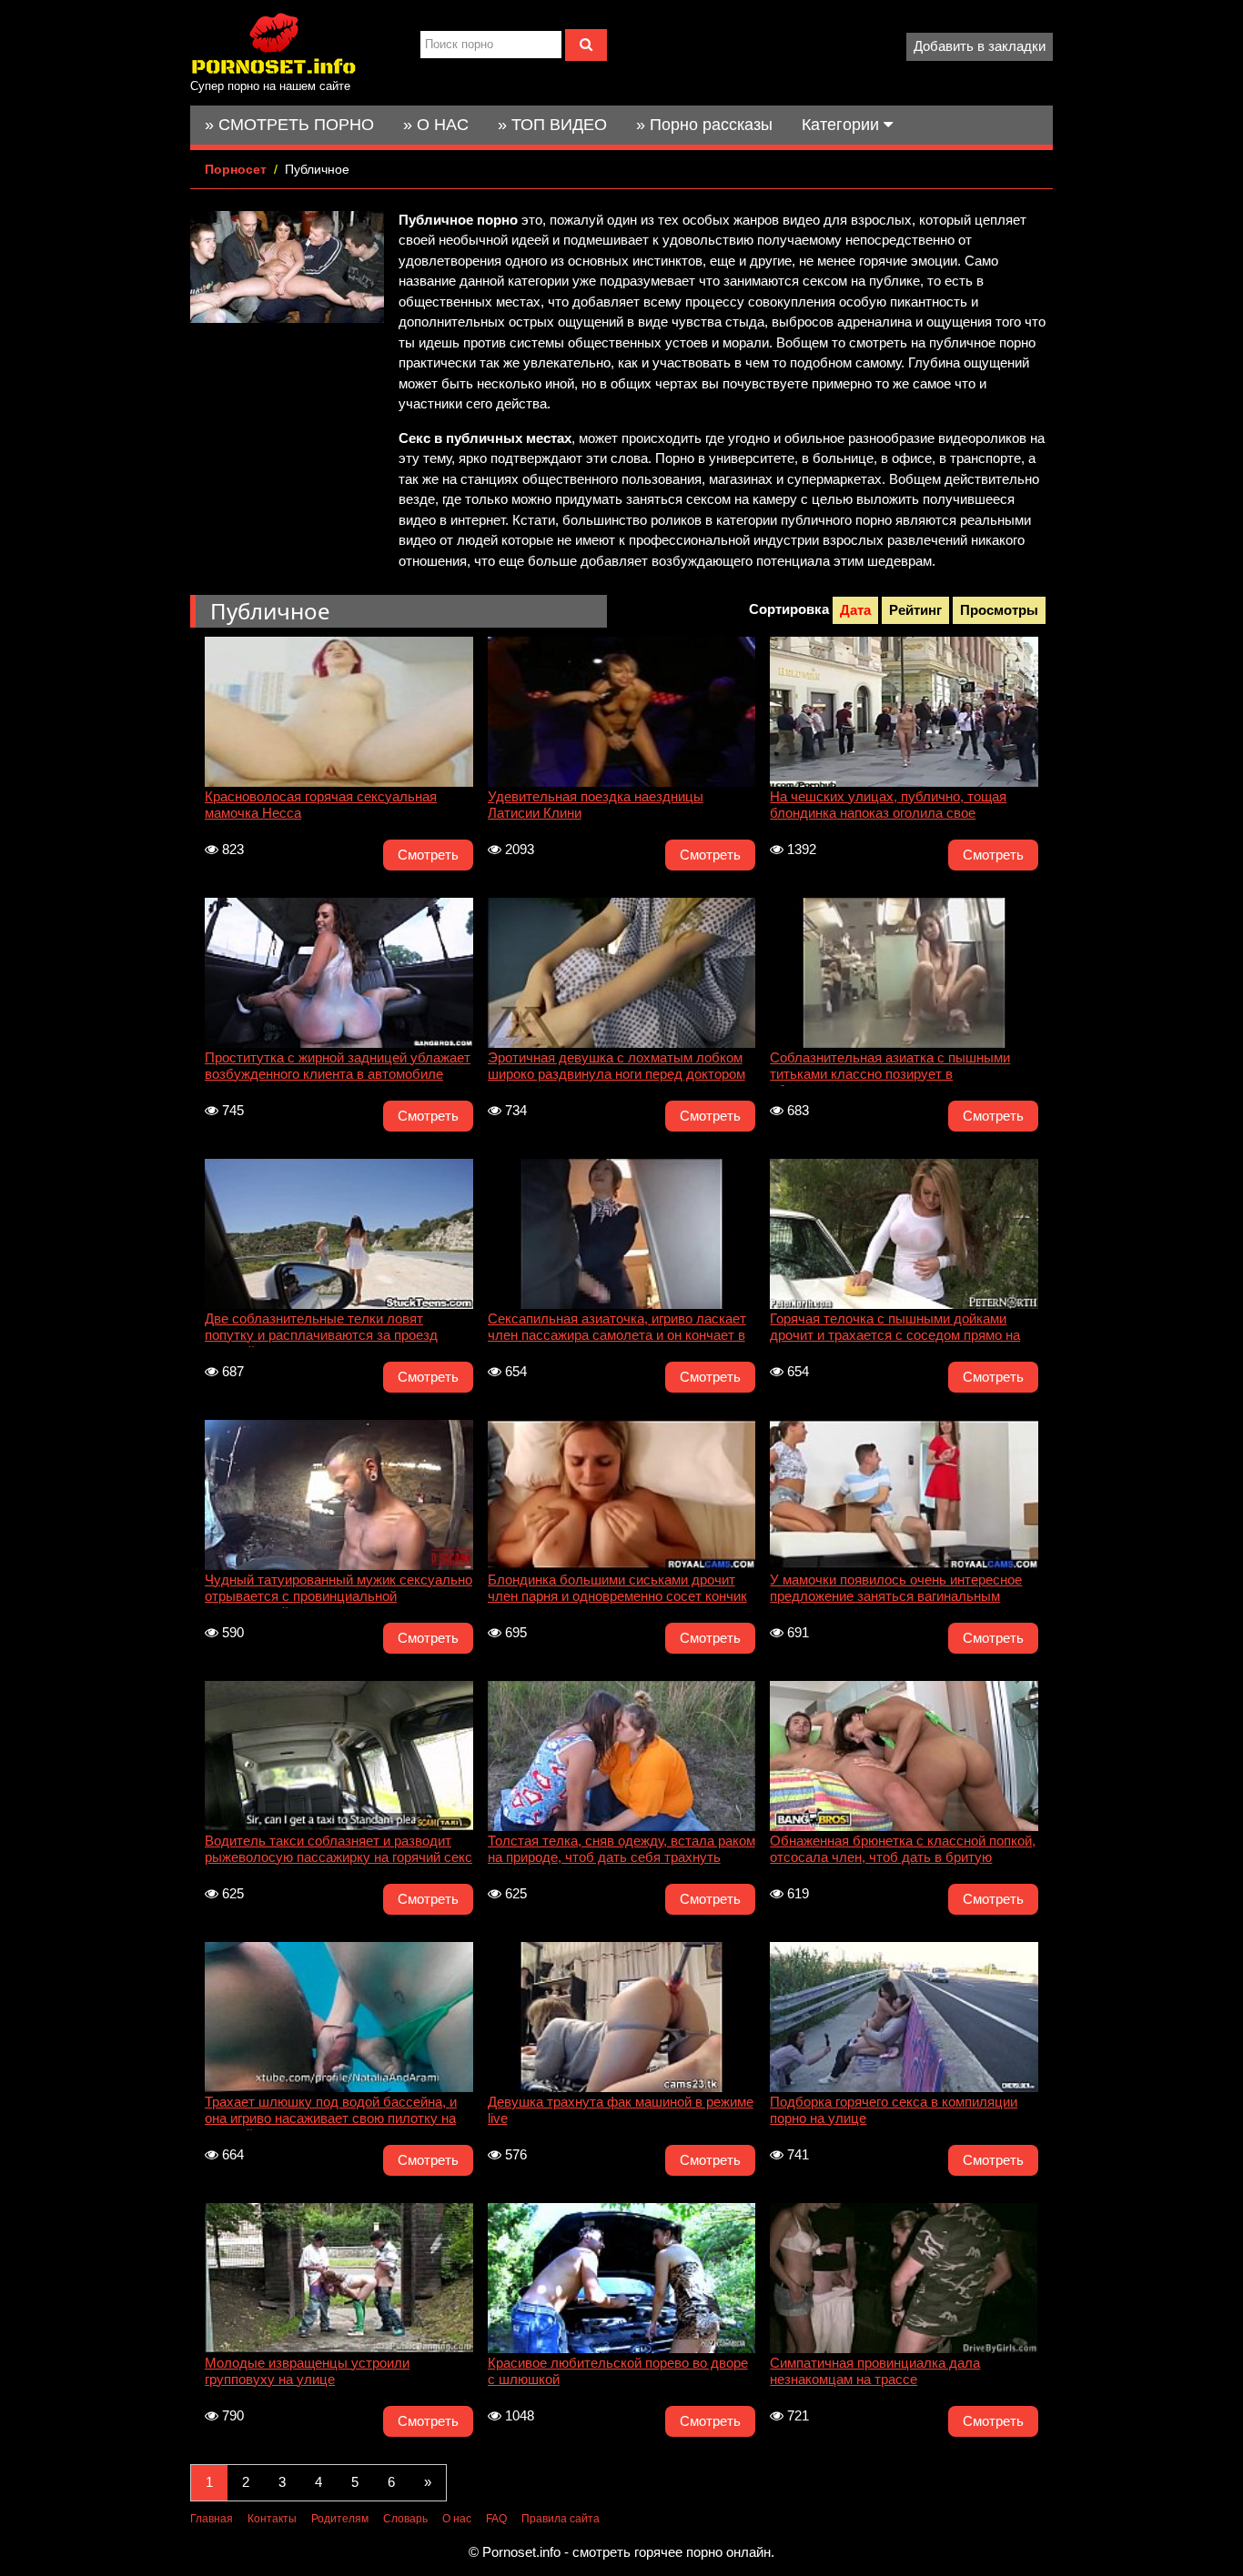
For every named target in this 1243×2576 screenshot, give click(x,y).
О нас (457, 2519)
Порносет (236, 169)
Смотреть (428, 855)
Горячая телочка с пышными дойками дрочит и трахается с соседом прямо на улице (895, 1329)
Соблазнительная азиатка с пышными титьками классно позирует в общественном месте (890, 1068)
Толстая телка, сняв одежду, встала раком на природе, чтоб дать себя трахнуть (621, 1849)
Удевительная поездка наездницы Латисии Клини (596, 805)
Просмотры (999, 610)
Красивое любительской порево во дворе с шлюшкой (618, 2371)
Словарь (405, 2519)
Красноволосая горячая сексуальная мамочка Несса (321, 805)
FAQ (496, 2519)
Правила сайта (561, 2519)
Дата (855, 610)
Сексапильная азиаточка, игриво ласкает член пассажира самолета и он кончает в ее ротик (617, 1329)
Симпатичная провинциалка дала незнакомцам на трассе (875, 2371)
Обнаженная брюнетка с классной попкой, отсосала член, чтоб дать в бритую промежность (903, 1851)
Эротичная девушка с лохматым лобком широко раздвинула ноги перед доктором (616, 1066)
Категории (843, 125)
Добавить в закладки (980, 46)
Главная (212, 2519)
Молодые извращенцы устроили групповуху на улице (307, 2371)
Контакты (272, 2519)
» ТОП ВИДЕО (552, 125)
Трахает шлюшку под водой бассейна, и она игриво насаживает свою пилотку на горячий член (331, 2112)
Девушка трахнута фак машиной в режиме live (621, 2110)
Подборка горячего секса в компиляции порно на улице (894, 2110)
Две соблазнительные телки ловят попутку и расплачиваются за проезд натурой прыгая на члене (321, 1329)
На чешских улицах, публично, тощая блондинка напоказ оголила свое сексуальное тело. (888, 807)
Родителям (340, 2519)
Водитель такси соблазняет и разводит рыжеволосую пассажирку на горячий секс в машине (339, 1851)
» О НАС (436, 125)
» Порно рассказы (704, 125)
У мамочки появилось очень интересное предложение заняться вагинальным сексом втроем (896, 1590)
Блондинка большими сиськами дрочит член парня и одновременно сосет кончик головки (617, 1590)
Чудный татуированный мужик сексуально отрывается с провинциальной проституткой (339, 1590)
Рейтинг (915, 610)
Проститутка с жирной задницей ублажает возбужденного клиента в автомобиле (338, 1066)
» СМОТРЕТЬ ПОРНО (289, 125)
